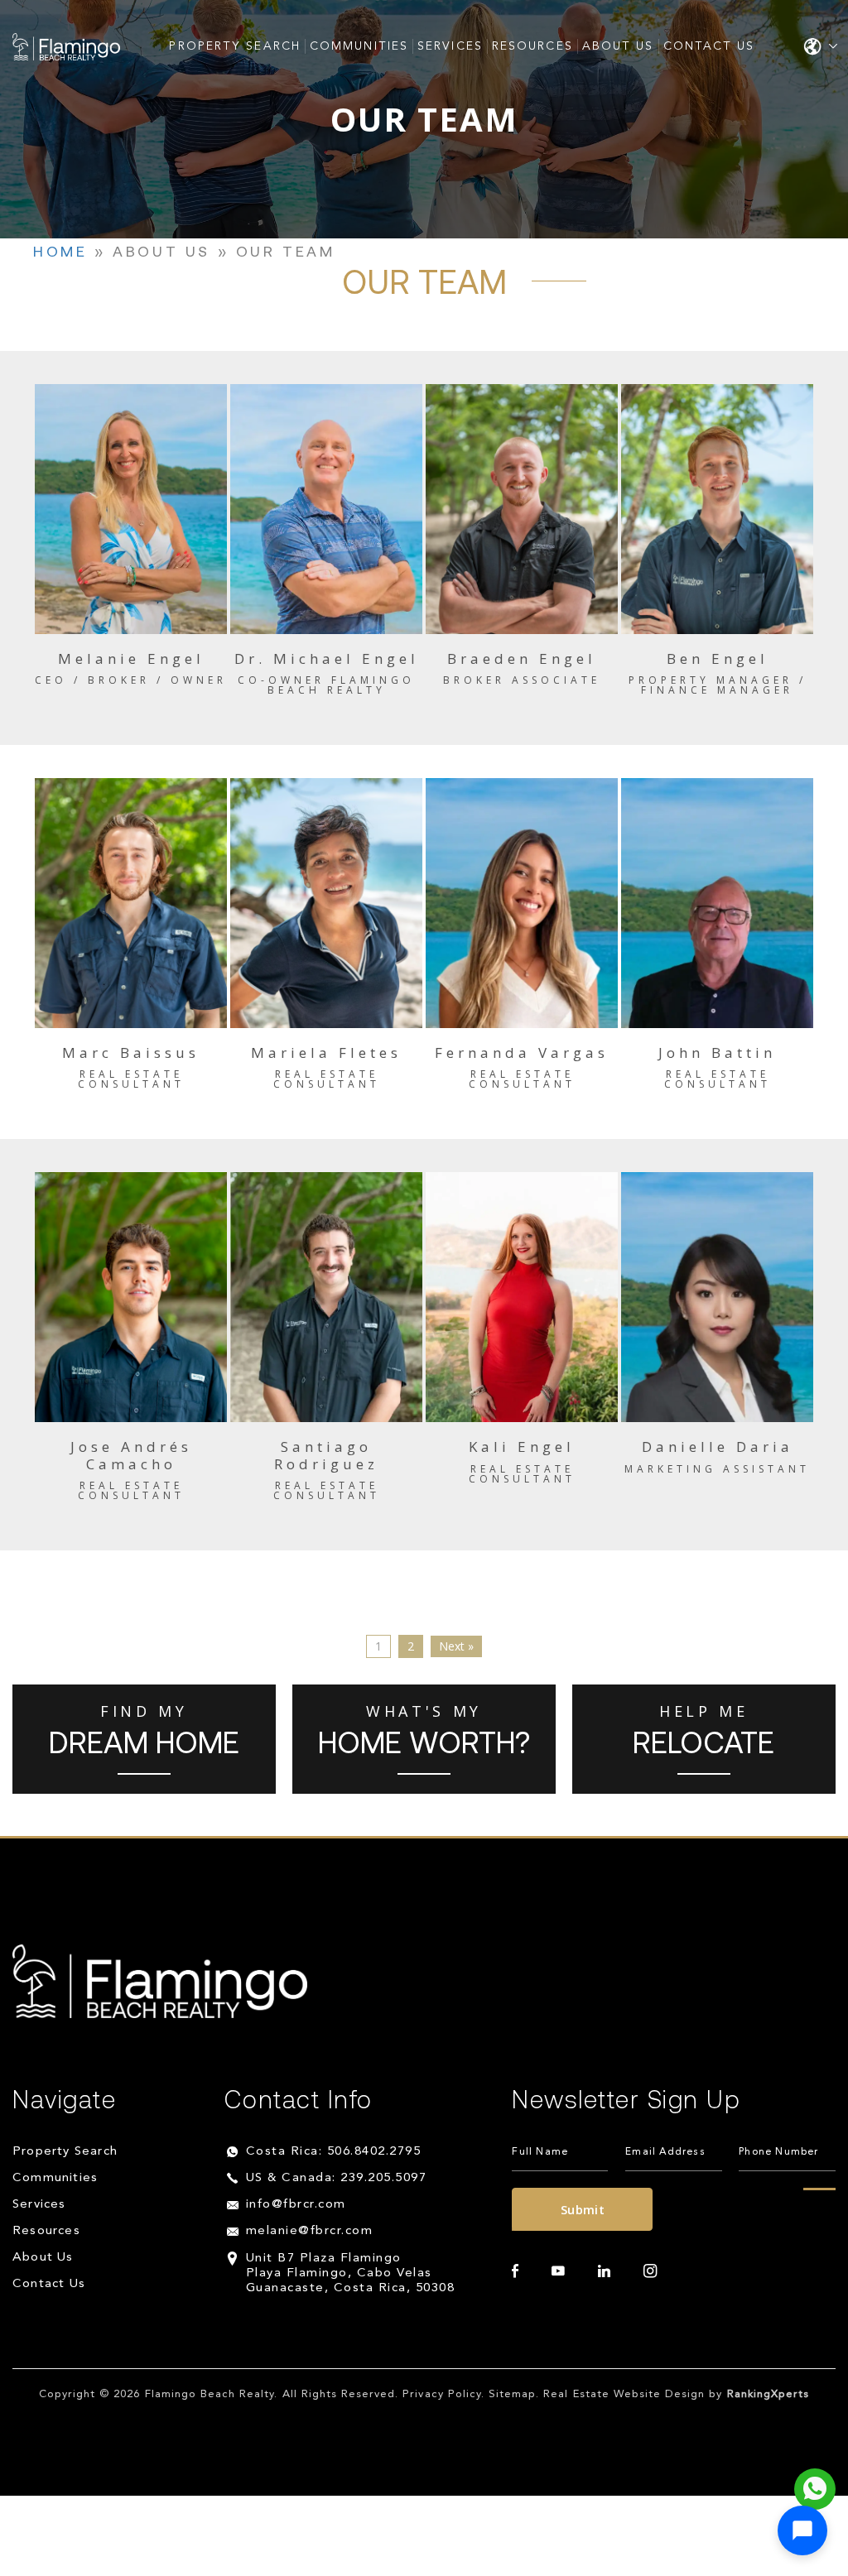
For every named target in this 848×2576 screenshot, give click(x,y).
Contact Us (709, 46)
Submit (583, 2209)
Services (450, 46)
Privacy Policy (442, 2394)
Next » (456, 1646)
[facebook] (515, 2271)
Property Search (235, 46)
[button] (802, 2530)
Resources (532, 46)
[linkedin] (604, 2271)
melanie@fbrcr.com (310, 2231)
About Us (618, 46)
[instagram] (650, 2271)
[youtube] (558, 2271)
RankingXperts (768, 2394)
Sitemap (512, 2394)
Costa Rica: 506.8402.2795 (334, 2152)
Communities (359, 46)
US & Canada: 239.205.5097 (337, 2178)
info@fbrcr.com (296, 2205)
